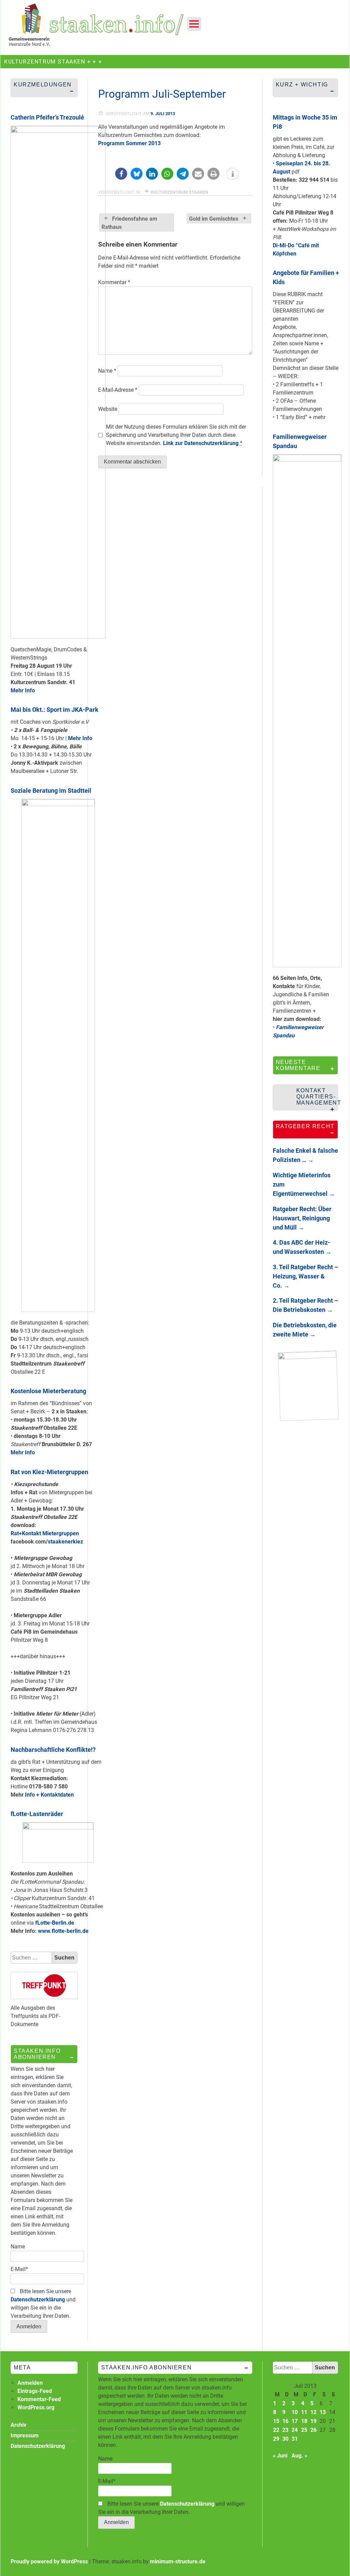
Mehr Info (23, 690)
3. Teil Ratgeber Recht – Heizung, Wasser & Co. (305, 1276)
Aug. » (299, 2456)
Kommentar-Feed (39, 2399)
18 (304, 2421)
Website (108, 409)
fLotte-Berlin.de (55, 1923)
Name (107, 371)
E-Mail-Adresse (118, 390)
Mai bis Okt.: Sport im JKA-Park (55, 710)
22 (276, 2430)
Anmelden (30, 2383)
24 (295, 2430)
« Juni (280, 2456)
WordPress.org (36, 2407)
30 (285, 2439)
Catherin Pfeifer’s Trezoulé (47, 117)
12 (313, 2412)
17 (295, 2421)
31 (295, 2439)
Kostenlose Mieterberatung (48, 1391)
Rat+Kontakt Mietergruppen (45, 1533)
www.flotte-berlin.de (63, 1931)
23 (285, 2430)
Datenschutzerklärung (38, 2300)
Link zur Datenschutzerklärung (201, 443)
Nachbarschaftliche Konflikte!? (53, 1750)
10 (295, 2412)
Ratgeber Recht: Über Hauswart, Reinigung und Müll (302, 1218)
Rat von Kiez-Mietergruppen (49, 1472)
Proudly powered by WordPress (49, 2561)
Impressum (25, 2435)
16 (285, 2421)
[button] (121, 174)
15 (276, 2421)
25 (304, 2430)
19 (313, 2421)
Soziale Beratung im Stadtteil (51, 791)
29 (276, 2439)
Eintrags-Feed (35, 2391)
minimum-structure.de (178, 2561)
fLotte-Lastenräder (37, 1814)
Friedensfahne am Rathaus (129, 223)
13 (323, 2412)
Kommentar (114, 282)
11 (304, 2412)
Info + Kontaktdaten (49, 1795)
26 (313, 2430)
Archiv (18, 2425)
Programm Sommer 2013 (129, 143)
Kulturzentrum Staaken (179, 192)
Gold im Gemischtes (214, 219)
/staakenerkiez (64, 1542)
